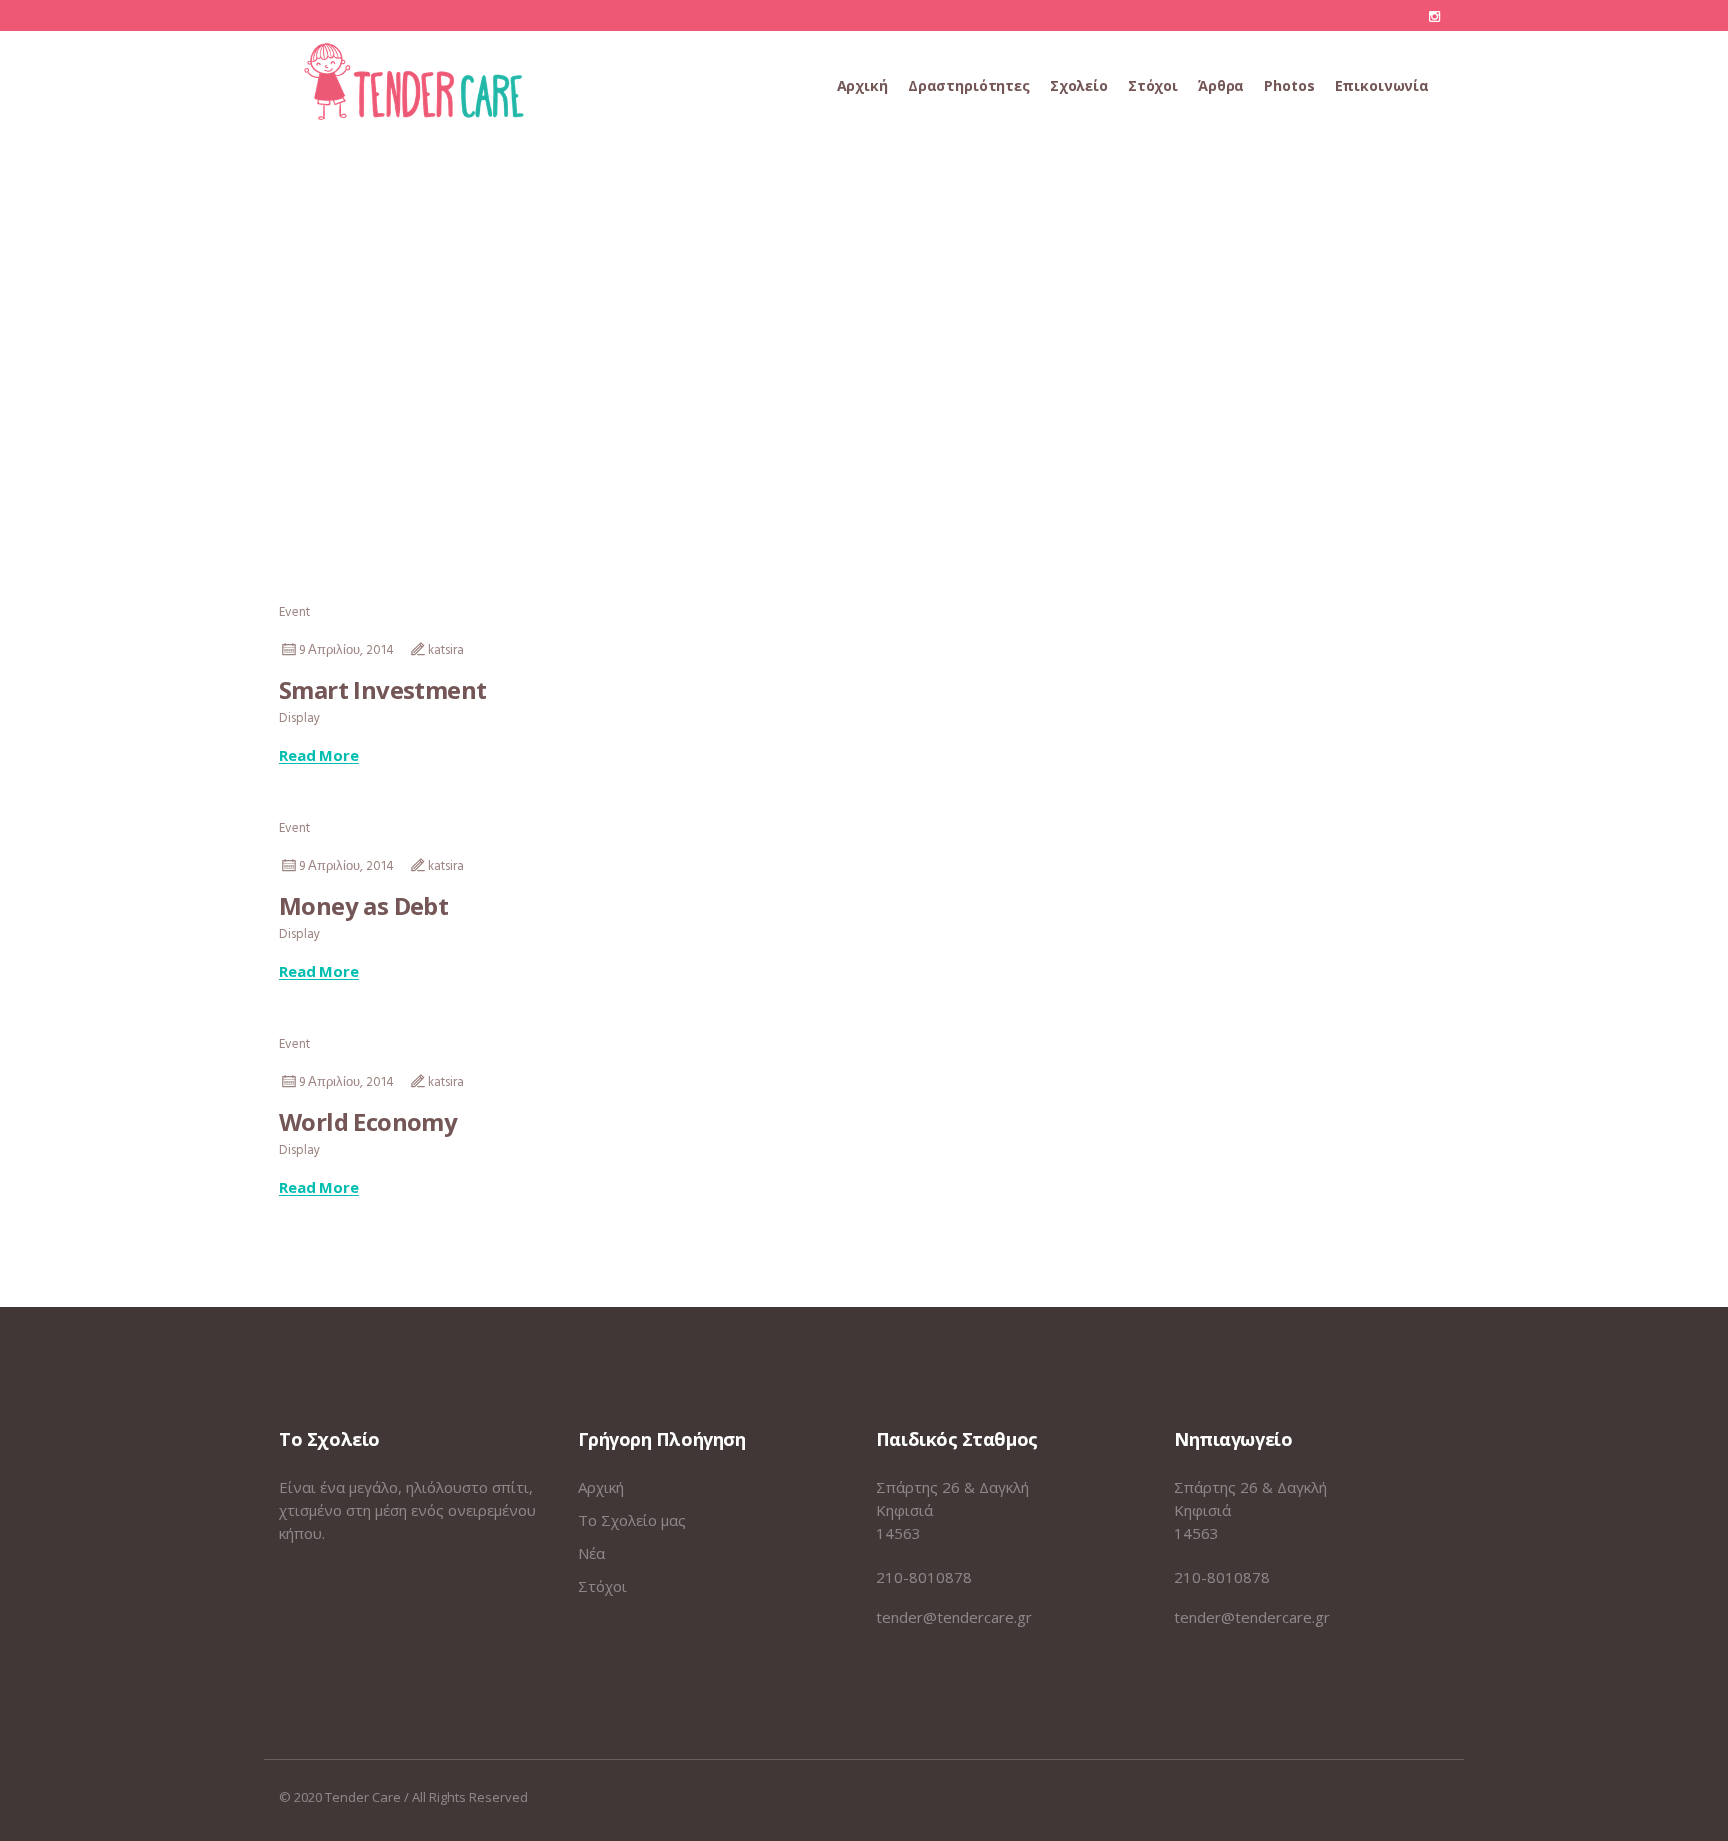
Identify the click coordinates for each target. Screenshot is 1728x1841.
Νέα (591, 1553)
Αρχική (601, 1487)
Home (829, 373)
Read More (319, 756)
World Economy (368, 1121)
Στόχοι (602, 1586)
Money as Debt (363, 905)
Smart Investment (382, 689)
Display (299, 718)
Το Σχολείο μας (632, 1520)
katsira (446, 650)
